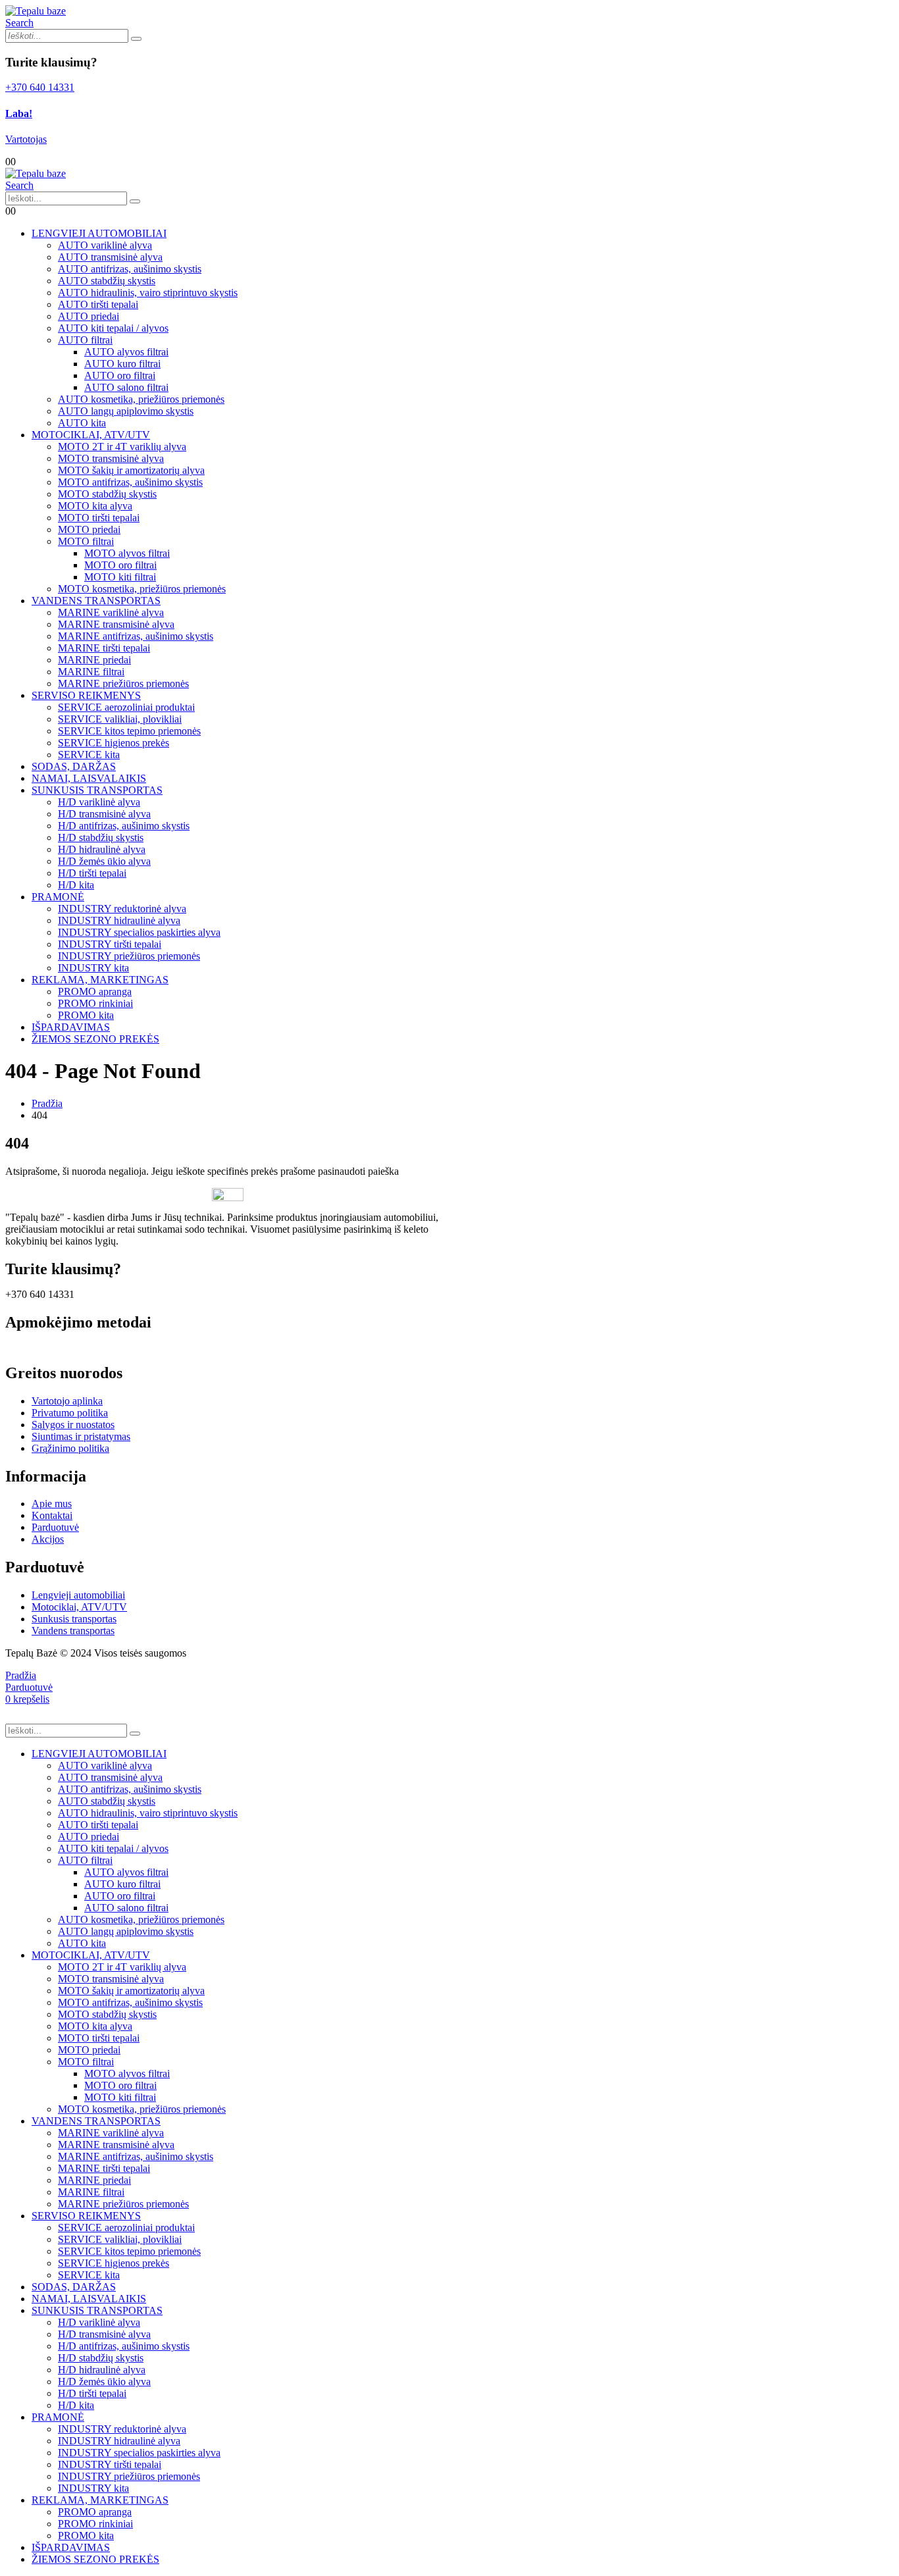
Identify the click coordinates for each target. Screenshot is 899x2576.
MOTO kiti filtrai (120, 577)
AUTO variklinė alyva (105, 245)
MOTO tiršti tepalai (99, 518)
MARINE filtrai (91, 672)
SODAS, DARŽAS (74, 766)
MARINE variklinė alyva (111, 612)
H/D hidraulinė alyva (102, 849)
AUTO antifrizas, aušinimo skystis (130, 269)
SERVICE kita (89, 755)
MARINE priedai (94, 660)
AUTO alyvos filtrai (126, 352)
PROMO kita (86, 1015)
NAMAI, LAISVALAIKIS (89, 778)
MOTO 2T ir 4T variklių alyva (122, 447)
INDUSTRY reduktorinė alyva (122, 909)
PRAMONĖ (58, 897)
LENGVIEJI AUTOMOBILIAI (99, 233)
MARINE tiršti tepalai (104, 648)
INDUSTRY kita (93, 968)
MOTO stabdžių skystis (107, 494)
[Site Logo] (36, 11)
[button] (19, 23)
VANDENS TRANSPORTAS (96, 601)
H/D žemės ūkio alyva (104, 861)
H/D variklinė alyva (99, 802)
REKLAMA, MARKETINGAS (100, 980)
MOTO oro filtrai (120, 565)
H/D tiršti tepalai (92, 873)
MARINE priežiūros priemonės (123, 683)
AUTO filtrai (85, 340)
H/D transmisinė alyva (104, 814)
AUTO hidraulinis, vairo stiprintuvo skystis (148, 293)
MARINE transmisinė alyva (116, 624)
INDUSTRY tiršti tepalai (110, 944)
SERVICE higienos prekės (114, 743)
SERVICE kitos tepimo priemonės (129, 731)
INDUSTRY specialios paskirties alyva (139, 932)
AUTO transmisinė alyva (110, 257)
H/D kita (76, 885)
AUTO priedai (89, 316)
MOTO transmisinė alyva (111, 458)
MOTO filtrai (86, 541)
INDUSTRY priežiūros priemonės (129, 956)
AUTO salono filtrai (126, 387)
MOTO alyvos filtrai (127, 553)
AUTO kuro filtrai (122, 364)
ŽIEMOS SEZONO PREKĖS (95, 1039)
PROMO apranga (95, 992)
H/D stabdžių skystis (101, 837)
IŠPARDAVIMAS (71, 1027)
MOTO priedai (89, 529)
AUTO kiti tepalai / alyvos (113, 328)
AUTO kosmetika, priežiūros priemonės (141, 399)
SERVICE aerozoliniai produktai (126, 707)
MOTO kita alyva (95, 506)
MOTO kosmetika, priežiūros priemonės (142, 589)
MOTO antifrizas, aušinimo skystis (130, 482)
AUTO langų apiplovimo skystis (126, 411)
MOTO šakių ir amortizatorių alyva (131, 470)
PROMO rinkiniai (95, 1003)
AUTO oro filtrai (120, 375)
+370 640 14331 (40, 87)
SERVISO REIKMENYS (86, 695)
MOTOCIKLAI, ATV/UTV (91, 435)
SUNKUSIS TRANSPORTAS (97, 790)
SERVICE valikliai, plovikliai (120, 719)
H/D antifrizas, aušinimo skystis (124, 826)
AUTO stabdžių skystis (107, 281)
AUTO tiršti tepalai (98, 304)
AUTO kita (82, 423)
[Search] (136, 39)
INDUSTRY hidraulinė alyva (119, 920)
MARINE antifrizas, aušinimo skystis (136, 636)
